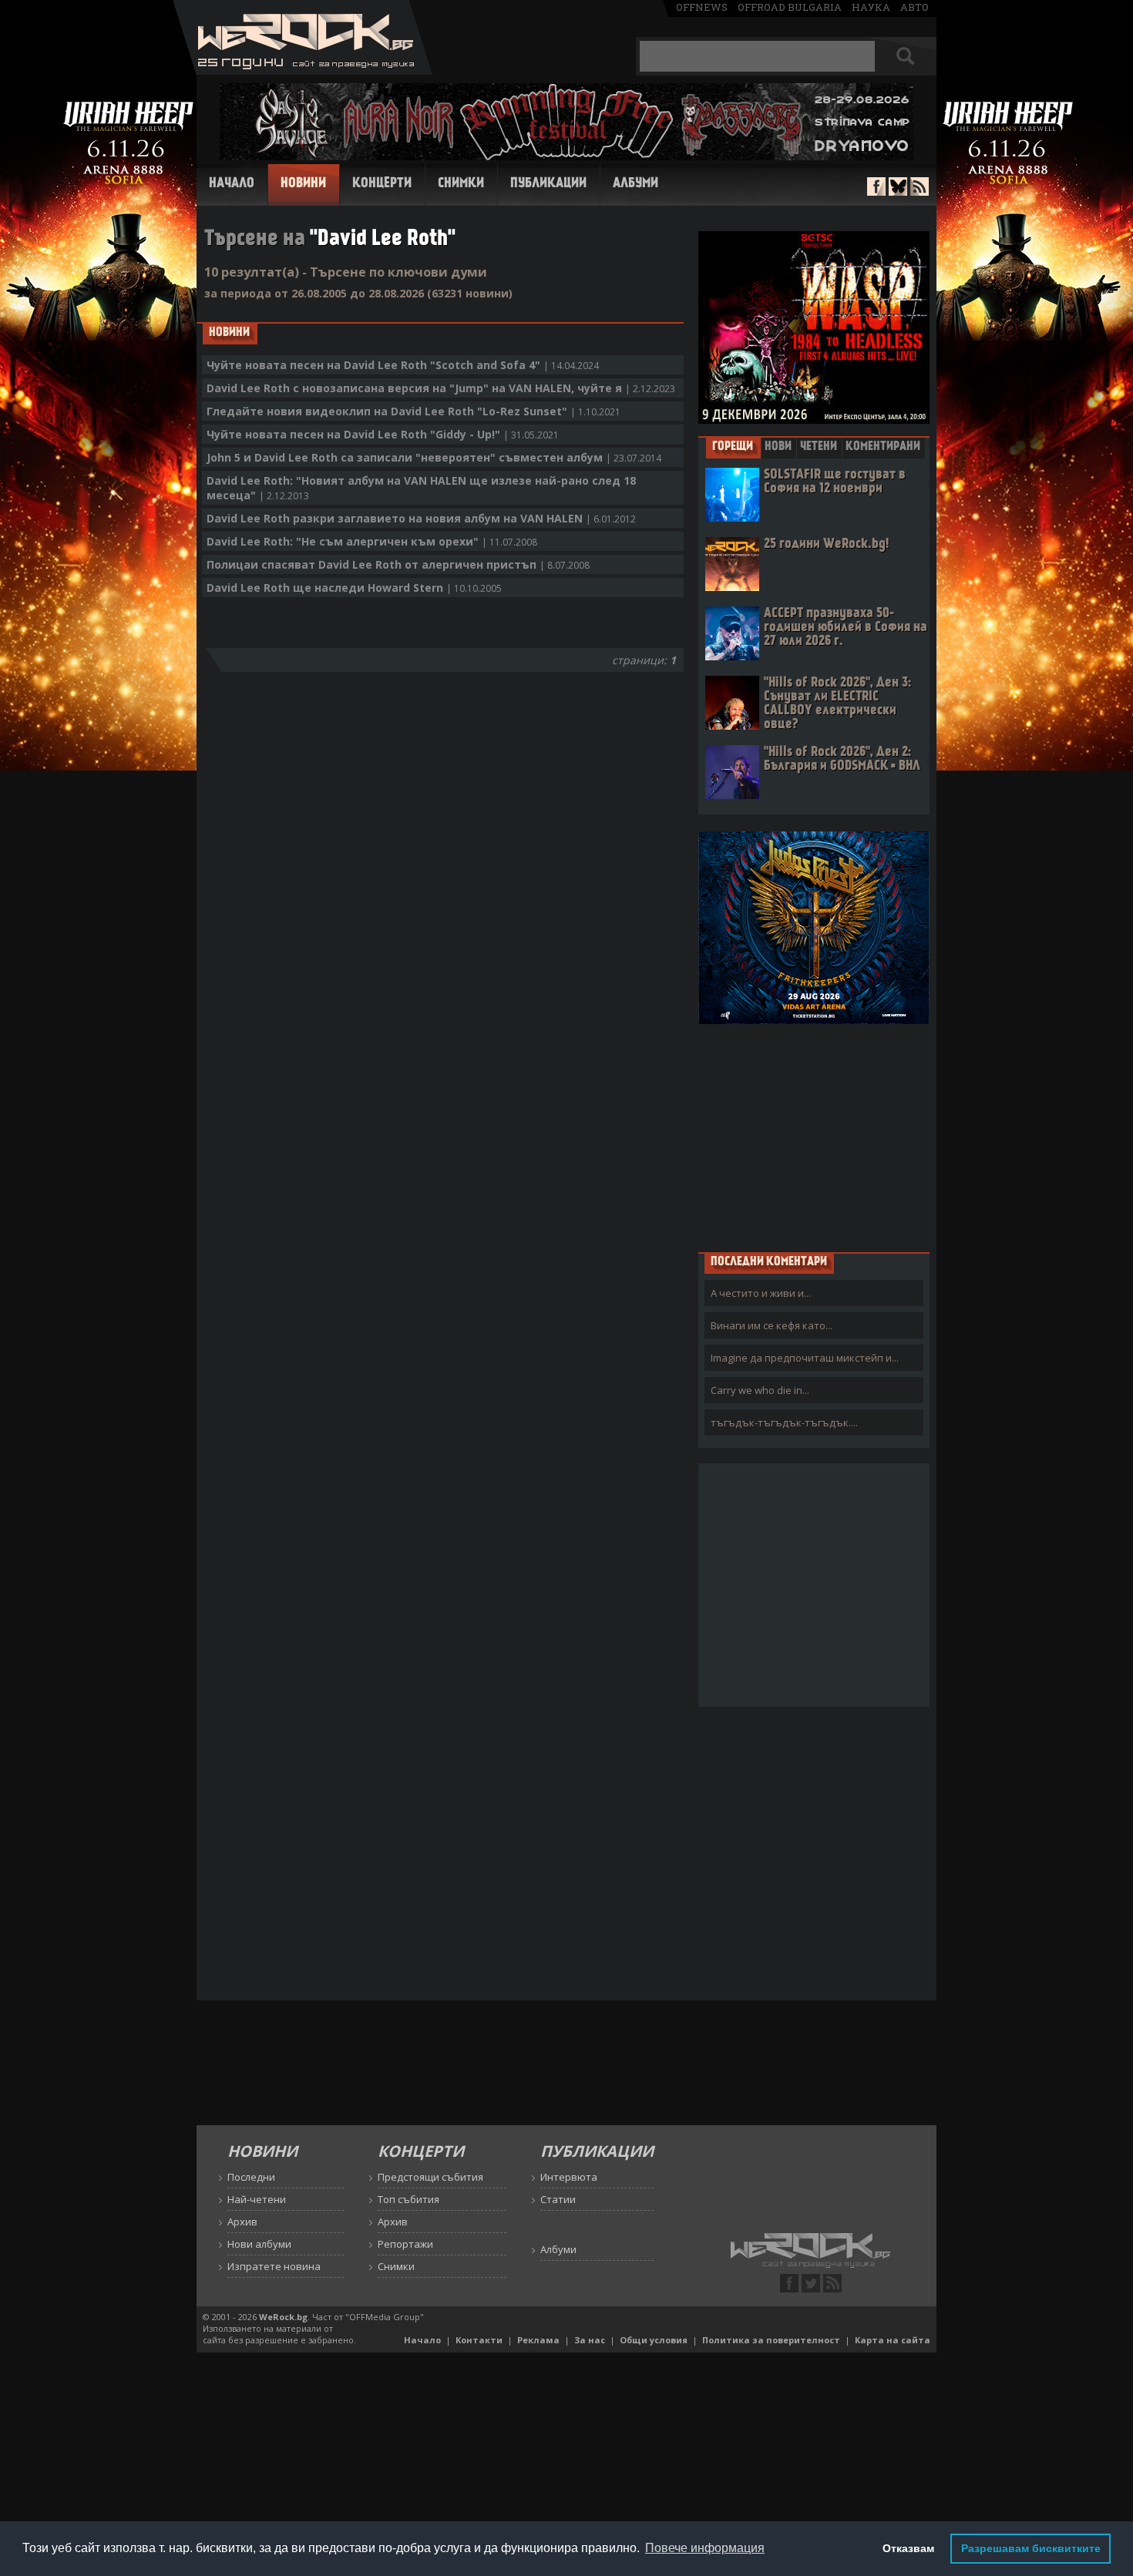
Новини (303, 184)
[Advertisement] (814, 1137)
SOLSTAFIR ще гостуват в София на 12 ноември (835, 482)
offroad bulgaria (790, 7)
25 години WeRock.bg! (826, 544)
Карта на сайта (893, 2340)
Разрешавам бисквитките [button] (1031, 2548)
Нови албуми (259, 2244)
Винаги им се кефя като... (772, 1325)
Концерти (382, 184)
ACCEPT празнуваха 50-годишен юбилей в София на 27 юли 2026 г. (846, 628)
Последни (251, 2177)
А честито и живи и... (761, 1293)
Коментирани (883, 447)
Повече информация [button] (705, 2548)
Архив (242, 2222)
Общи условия (654, 2340)
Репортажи (405, 2244)
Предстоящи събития (430, 2177)
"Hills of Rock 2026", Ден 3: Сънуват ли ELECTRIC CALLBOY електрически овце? (837, 704)
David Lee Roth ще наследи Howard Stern (354, 588)
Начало (232, 184)
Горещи (733, 447)
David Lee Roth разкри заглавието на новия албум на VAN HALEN (421, 518)
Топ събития (408, 2199)
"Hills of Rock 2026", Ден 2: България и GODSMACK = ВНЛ (842, 759)
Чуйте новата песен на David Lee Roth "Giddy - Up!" (383, 434)
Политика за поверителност (771, 2340)
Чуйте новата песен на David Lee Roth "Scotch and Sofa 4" (403, 365)
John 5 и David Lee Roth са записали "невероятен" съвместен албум (434, 457)
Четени (819, 447)
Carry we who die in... (760, 1390)
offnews (702, 7)
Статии (558, 2199)
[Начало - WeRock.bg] (303, 71)
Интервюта (569, 2177)
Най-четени (257, 2199)
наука (871, 7)
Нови (778, 447)
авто (914, 7)
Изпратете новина (274, 2266)
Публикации (548, 184)
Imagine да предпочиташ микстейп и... (805, 1358)
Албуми (635, 184)
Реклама (538, 2340)
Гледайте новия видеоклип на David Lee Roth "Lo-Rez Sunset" (414, 411)
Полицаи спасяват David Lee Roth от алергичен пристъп (398, 564)
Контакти (479, 2340)
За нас (590, 2340)
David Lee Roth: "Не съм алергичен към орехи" (372, 541)
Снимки (461, 184)
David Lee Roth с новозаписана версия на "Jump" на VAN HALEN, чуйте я (441, 388)
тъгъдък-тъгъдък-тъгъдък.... (784, 1422)
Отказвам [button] (908, 2548)
